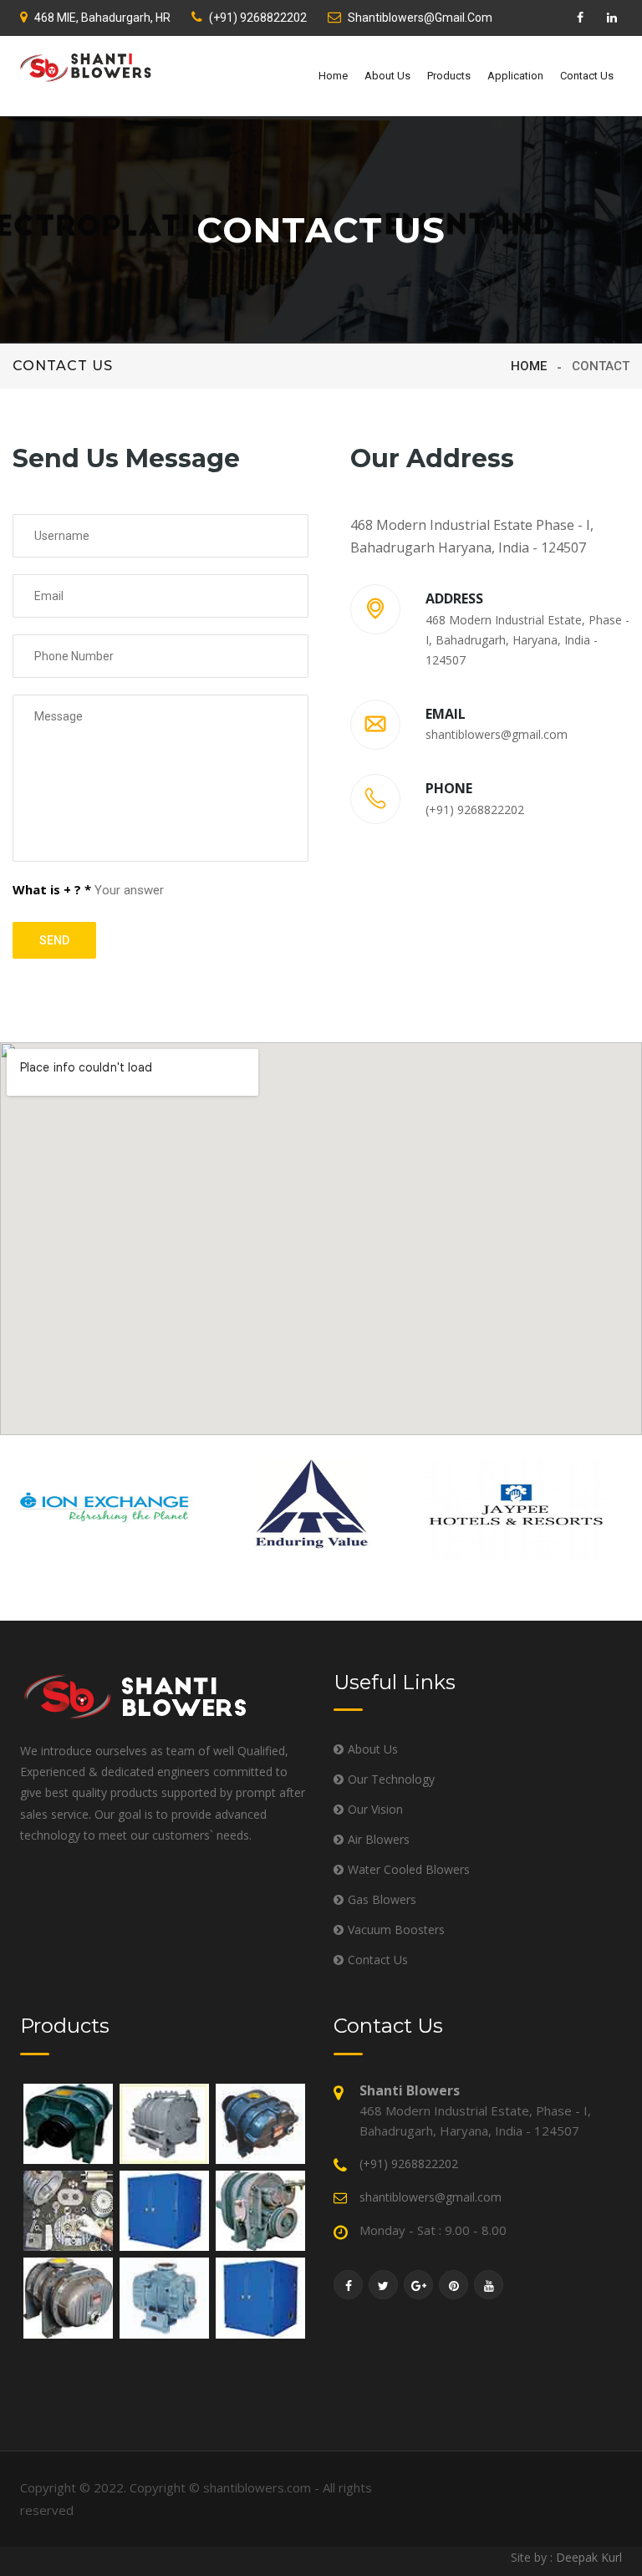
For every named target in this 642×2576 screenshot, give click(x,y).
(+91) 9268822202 (258, 18)
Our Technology (391, 1779)
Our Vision (375, 1809)
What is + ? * (52, 889)
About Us (387, 76)
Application (515, 76)
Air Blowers (379, 1839)
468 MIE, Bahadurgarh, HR (102, 18)
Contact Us (587, 76)
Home (333, 76)
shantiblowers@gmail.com (420, 18)
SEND (54, 940)
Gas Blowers (382, 1899)
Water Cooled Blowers (409, 1869)
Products (449, 76)
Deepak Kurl (589, 2557)
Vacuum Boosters (396, 1929)
